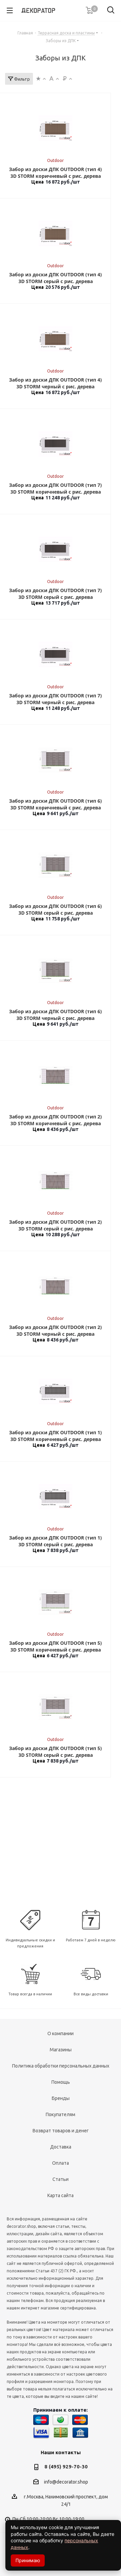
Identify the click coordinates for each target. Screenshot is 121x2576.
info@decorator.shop (66, 2482)
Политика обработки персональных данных (61, 2066)
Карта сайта (61, 2195)
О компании (61, 2033)
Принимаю (28, 2560)
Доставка (61, 2147)
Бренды (61, 2098)
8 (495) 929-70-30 (66, 2467)
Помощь (61, 2082)
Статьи (61, 2179)
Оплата (61, 2163)
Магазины (61, 2050)
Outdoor (55, 160)
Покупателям (61, 2114)
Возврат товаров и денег (61, 2131)
